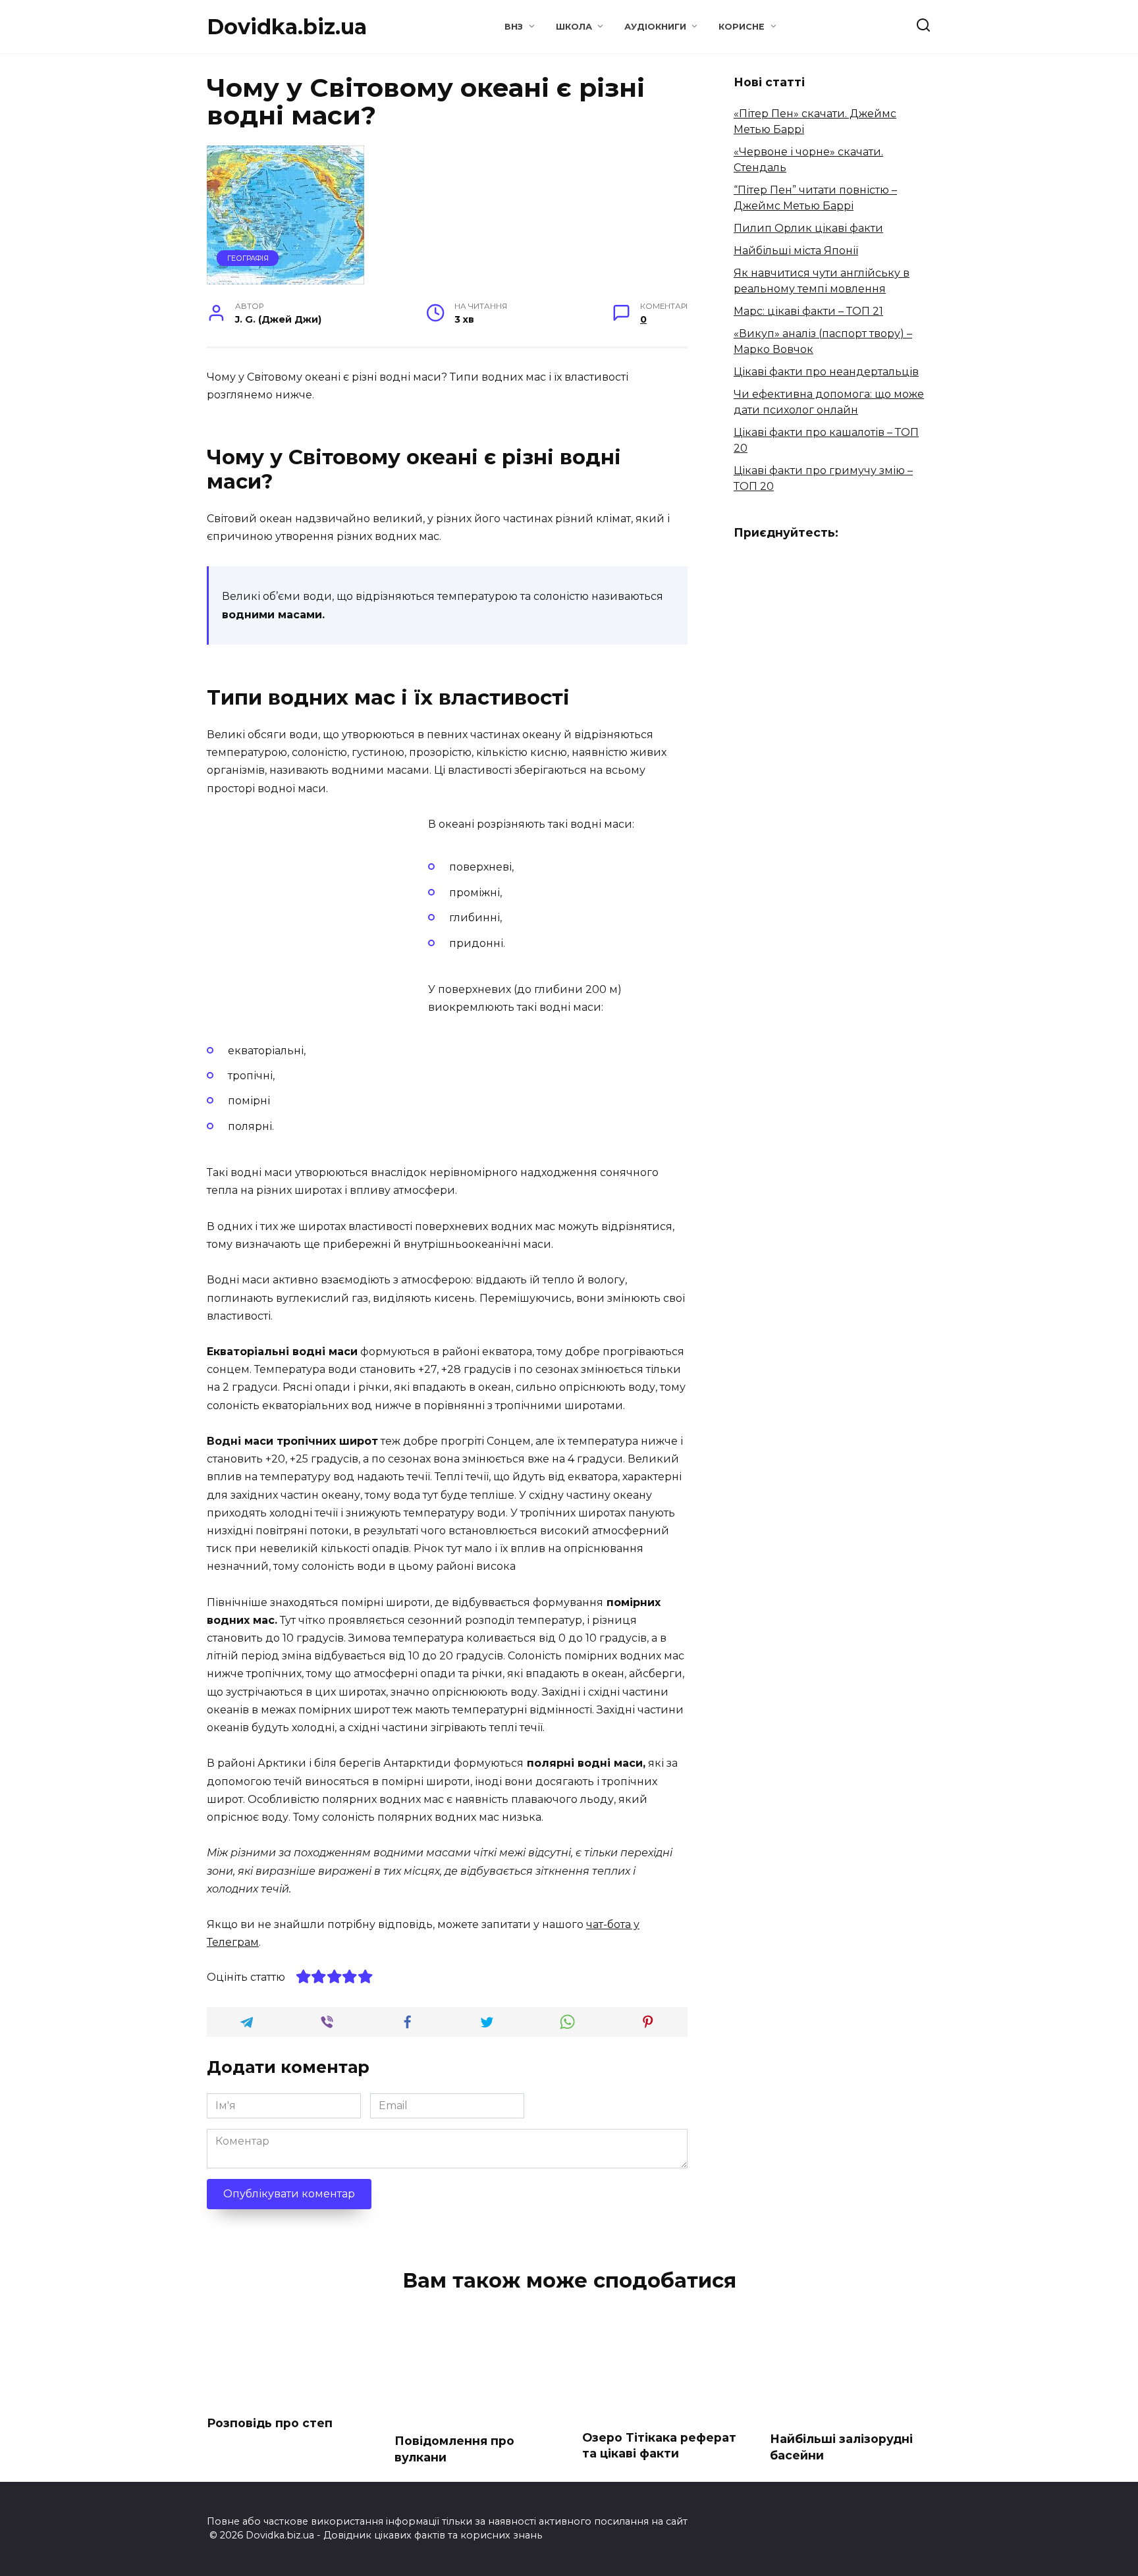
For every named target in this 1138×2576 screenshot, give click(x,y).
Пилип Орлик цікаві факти (808, 228)
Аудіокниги (655, 27)
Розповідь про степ (270, 2423)
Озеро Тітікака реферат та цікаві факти (659, 2446)
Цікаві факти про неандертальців (826, 372)
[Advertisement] (317, 907)
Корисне (742, 27)
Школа (574, 27)
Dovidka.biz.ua (287, 27)
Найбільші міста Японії (796, 251)
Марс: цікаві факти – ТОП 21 (808, 311)
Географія (248, 258)
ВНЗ (514, 27)
